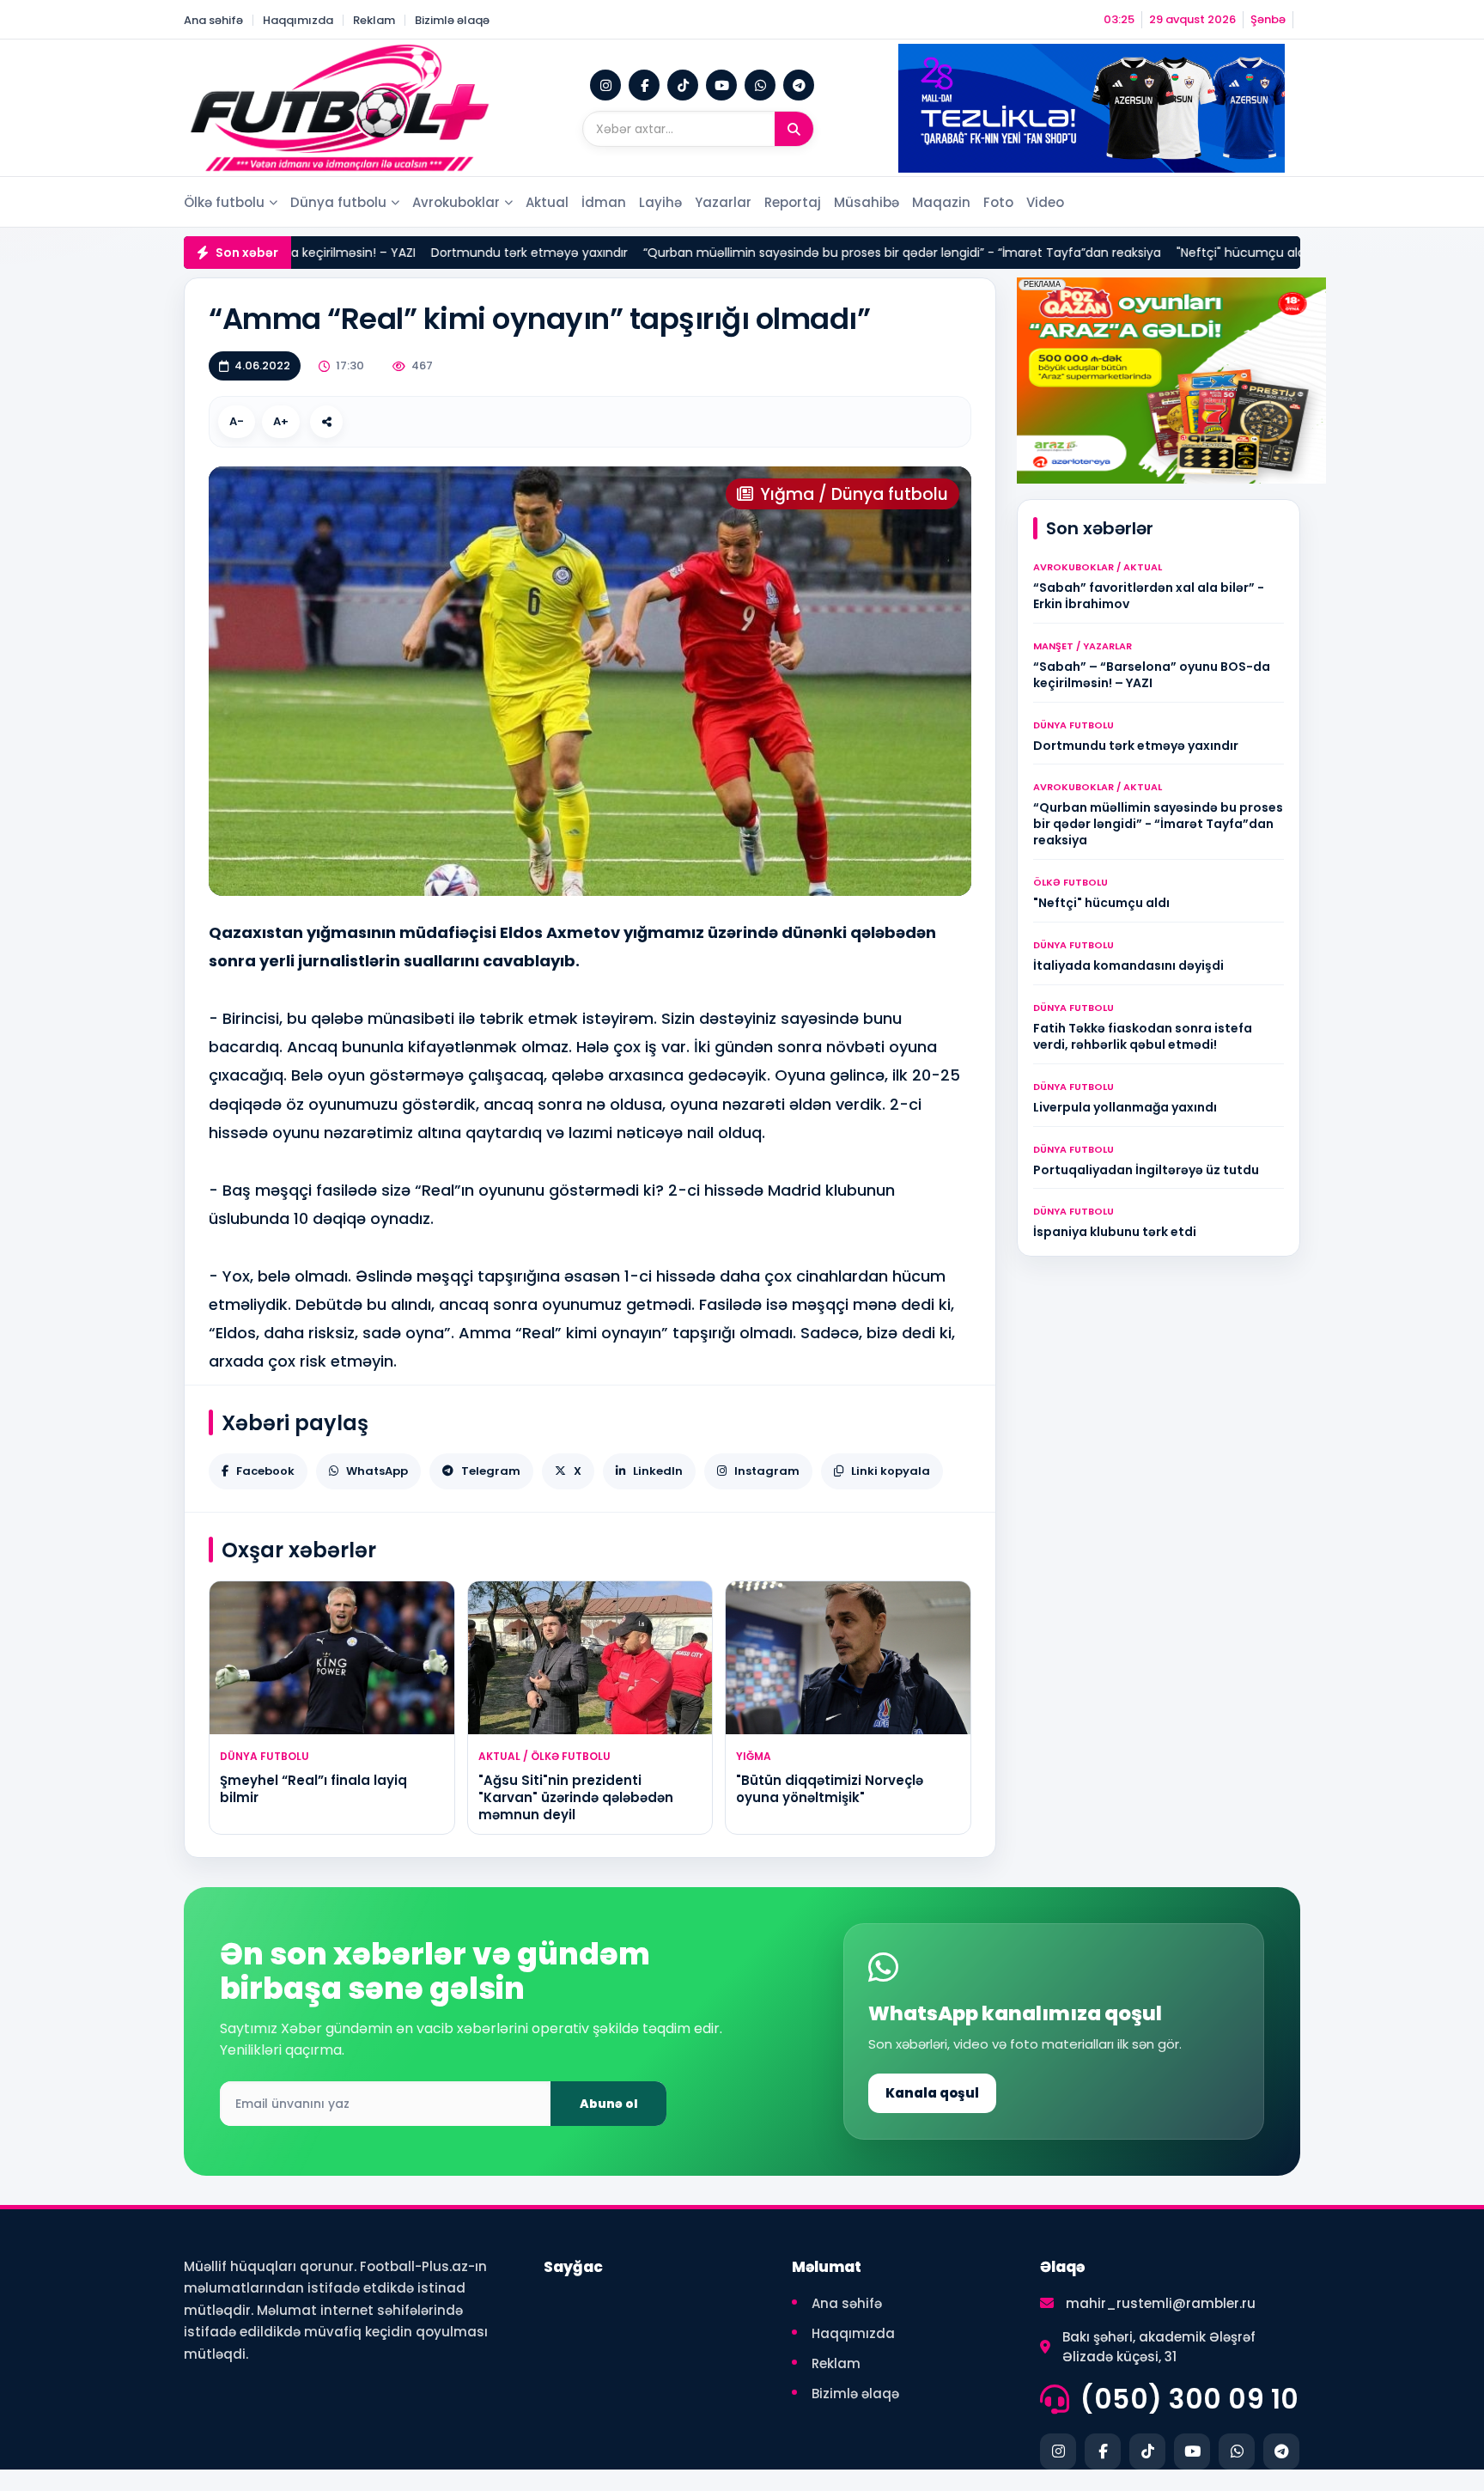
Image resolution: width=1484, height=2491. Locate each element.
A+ (281, 421)
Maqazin (941, 202)
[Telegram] (799, 85)
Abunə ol (609, 2104)
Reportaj (793, 202)
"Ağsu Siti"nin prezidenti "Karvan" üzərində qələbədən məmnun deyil (576, 1798)
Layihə (660, 202)
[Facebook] (644, 85)
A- (237, 421)
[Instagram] (605, 85)
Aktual (547, 202)
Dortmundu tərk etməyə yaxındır (431, 253)
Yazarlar (723, 202)
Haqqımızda (298, 20)
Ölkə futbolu (224, 202)
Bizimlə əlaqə (452, 20)
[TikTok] (683, 85)
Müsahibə (867, 202)
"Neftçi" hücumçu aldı (1143, 253)
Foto (998, 202)
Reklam (374, 20)
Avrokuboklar (456, 202)
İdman (604, 202)
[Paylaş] (326, 422)
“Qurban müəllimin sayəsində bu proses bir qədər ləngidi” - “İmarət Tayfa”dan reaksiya (803, 253)
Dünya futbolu (338, 202)
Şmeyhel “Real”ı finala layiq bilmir (313, 1789)
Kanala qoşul (932, 2093)
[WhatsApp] (760, 85)
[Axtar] (794, 129)
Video (1045, 202)
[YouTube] (721, 85)
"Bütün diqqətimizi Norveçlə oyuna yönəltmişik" (830, 1789)
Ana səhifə (213, 20)
